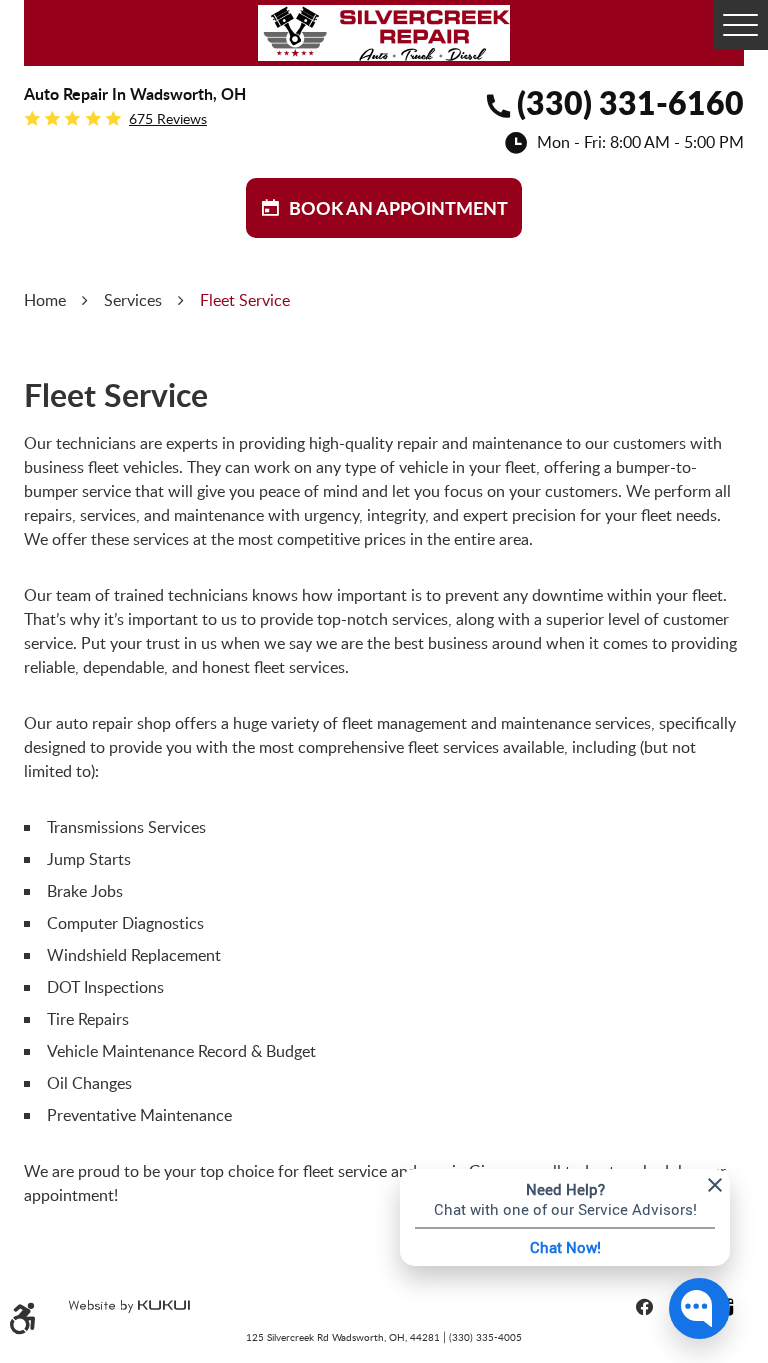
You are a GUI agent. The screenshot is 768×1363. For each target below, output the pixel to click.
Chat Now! (565, 1247)
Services (133, 300)
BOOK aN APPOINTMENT (398, 208)
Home (45, 300)
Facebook (644, 1307)
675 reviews (168, 119)
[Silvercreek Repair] (384, 33)
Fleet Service (245, 300)
